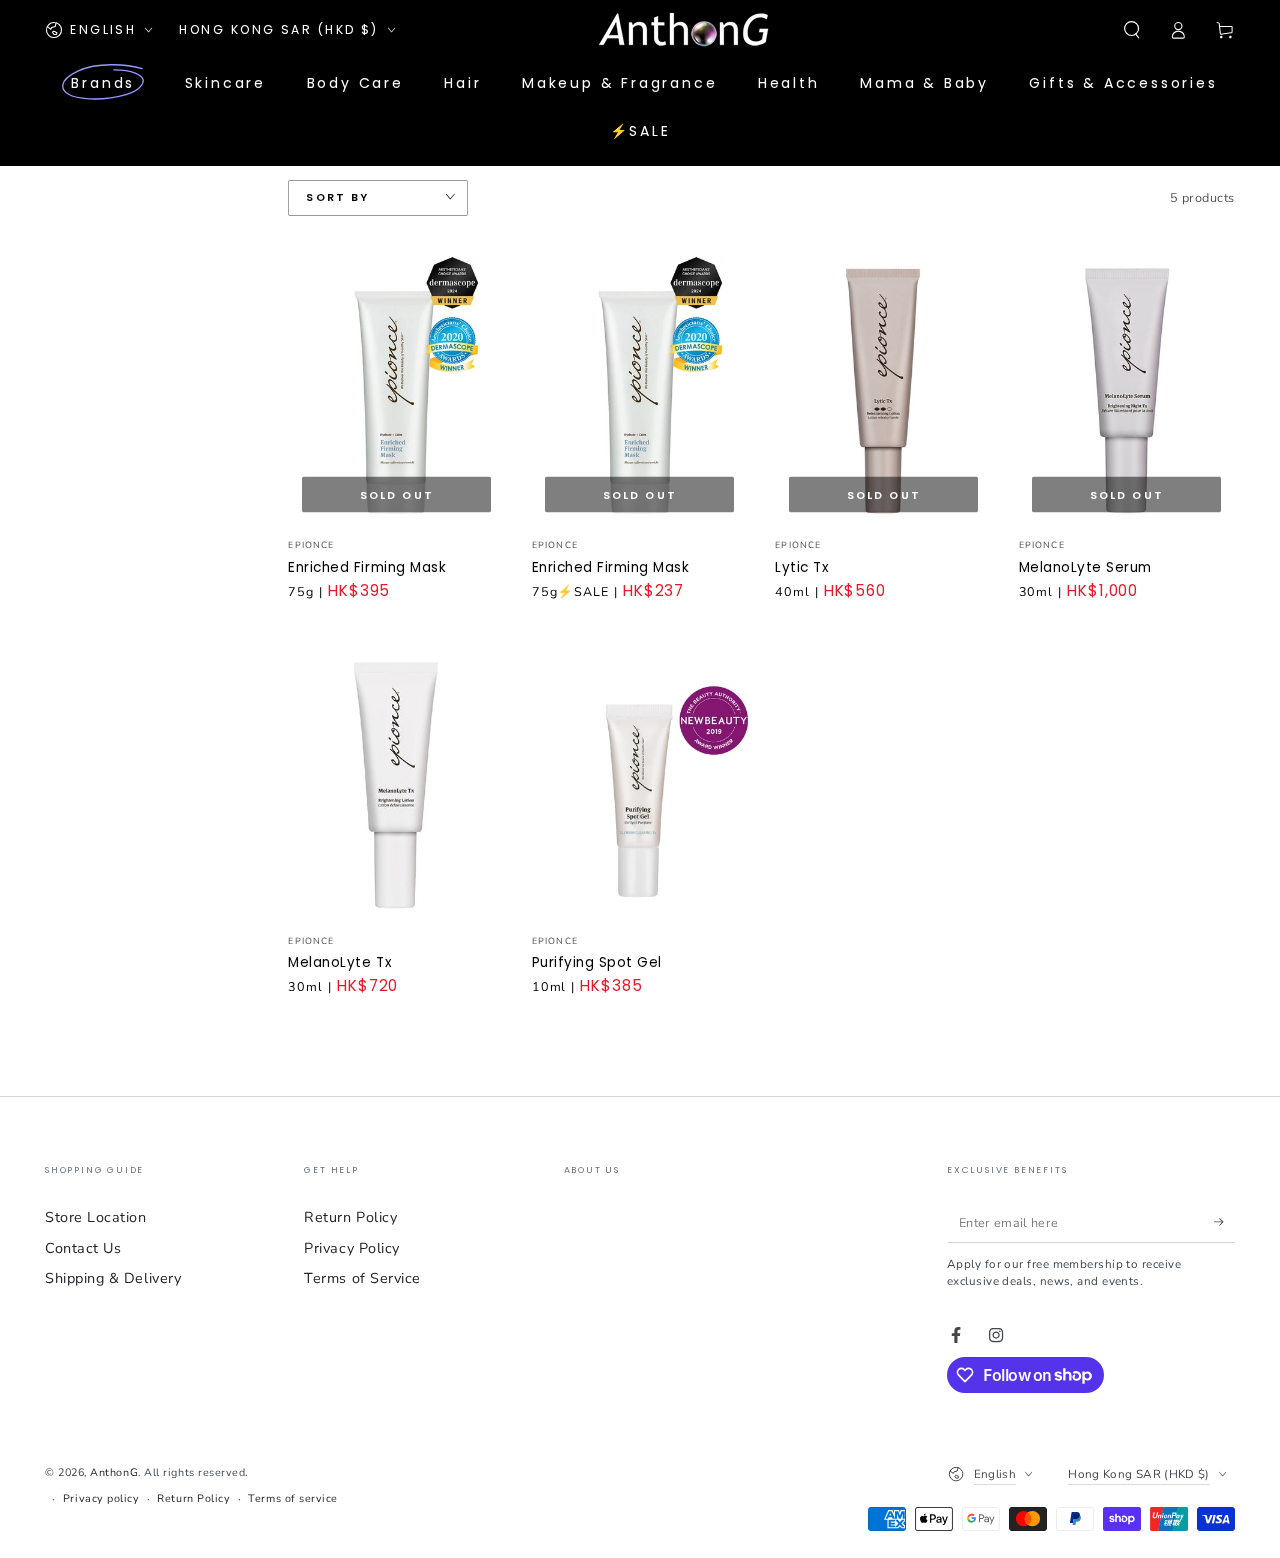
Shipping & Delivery (113, 1278)
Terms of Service (362, 1278)
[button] (1131, 30)
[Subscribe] (1224, 1222)
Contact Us (83, 1248)
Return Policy (350, 1217)
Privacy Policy (352, 1248)
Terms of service (293, 1498)
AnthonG (114, 1472)
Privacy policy (101, 1498)
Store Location (96, 1217)
